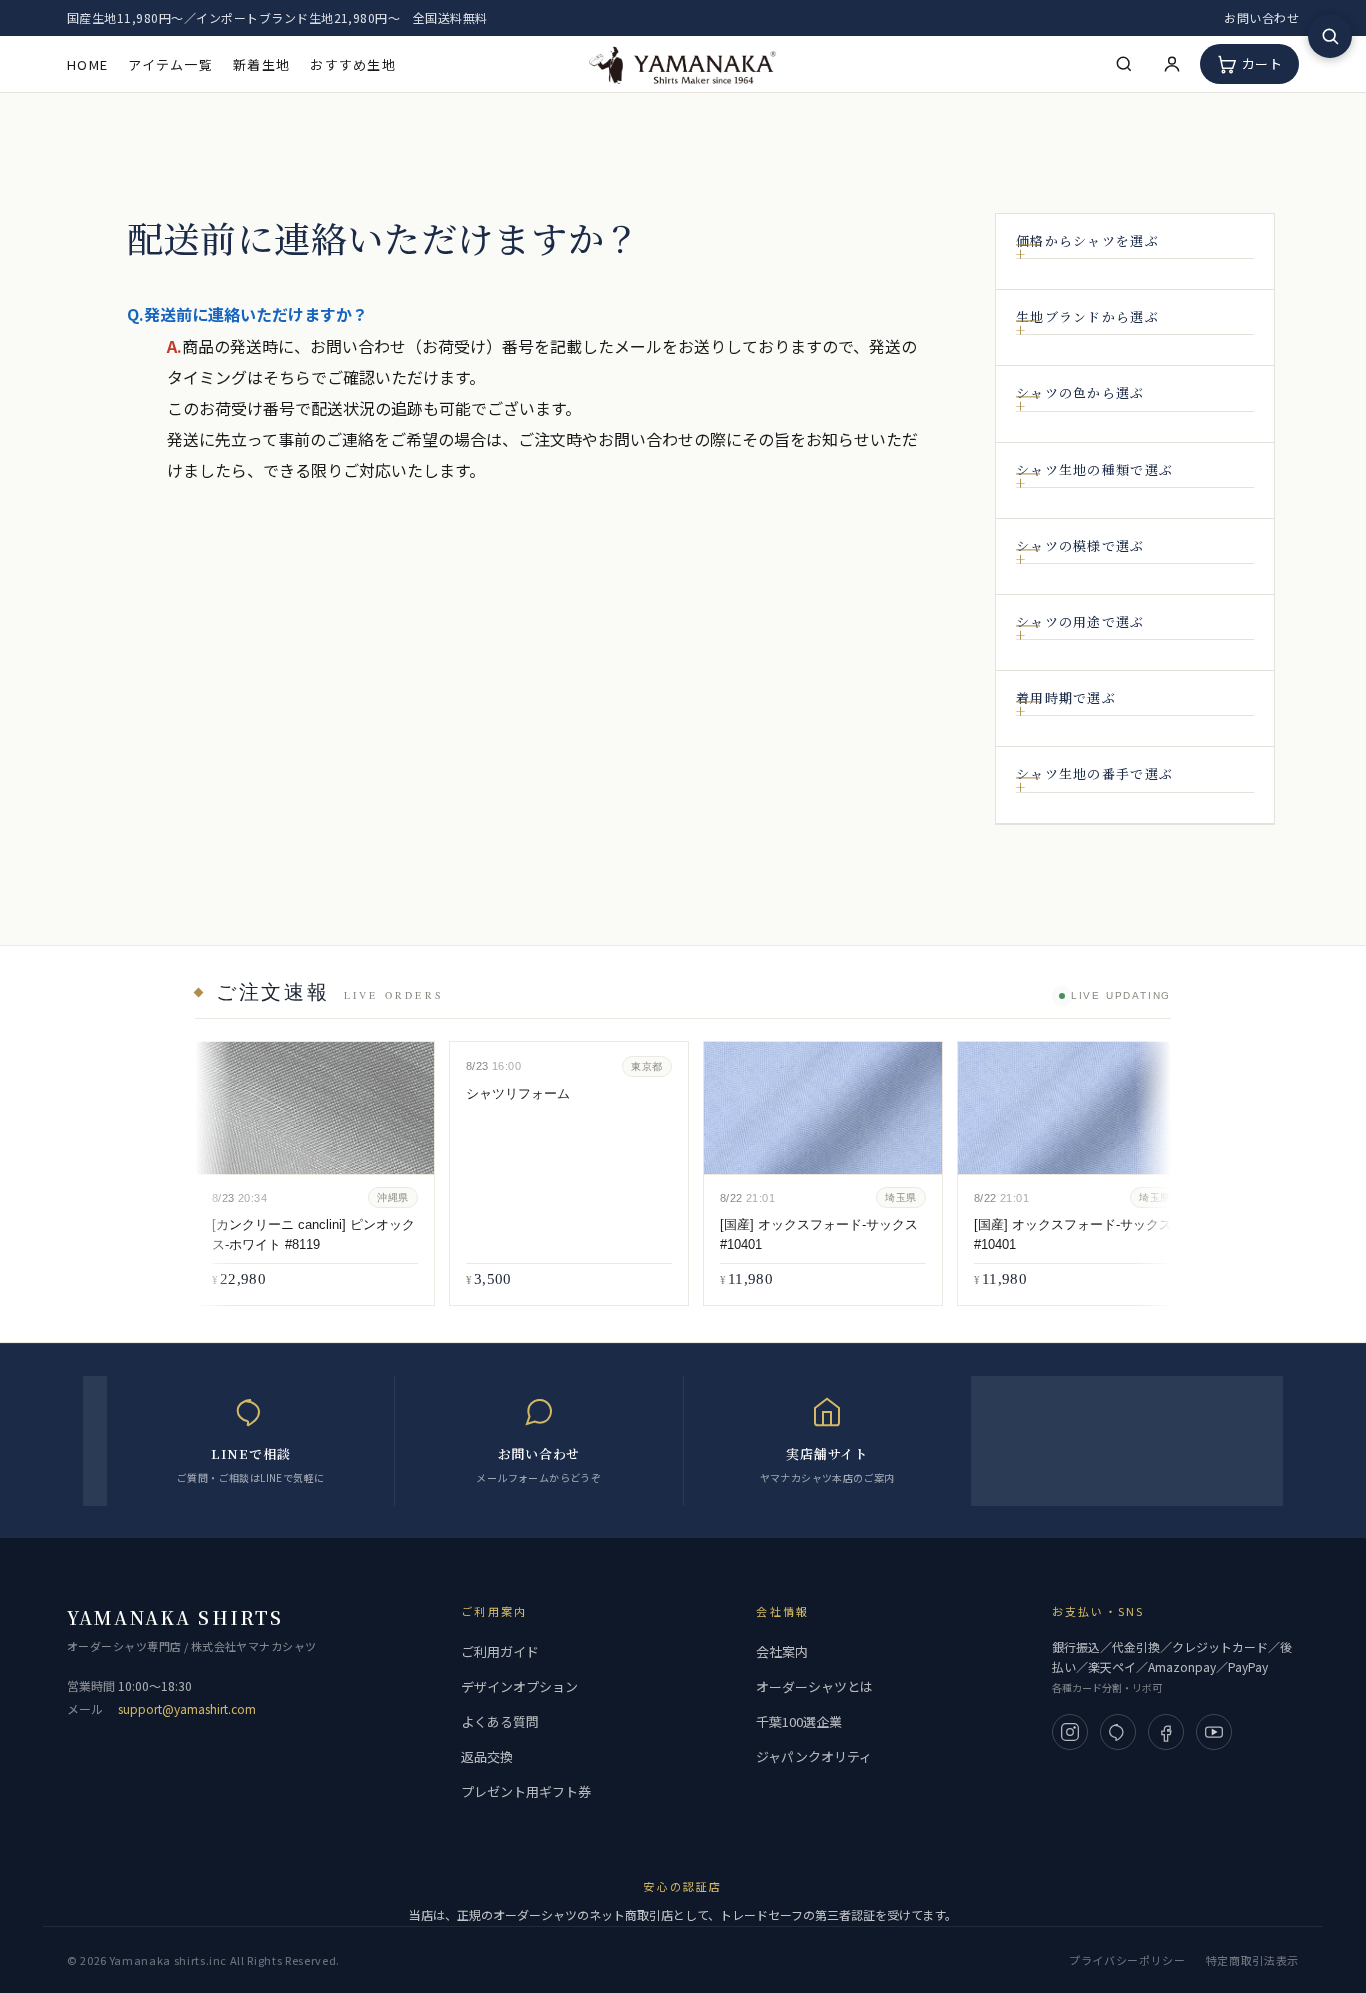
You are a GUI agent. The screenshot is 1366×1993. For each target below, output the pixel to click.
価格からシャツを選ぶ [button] (1087, 241)
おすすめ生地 (353, 64)
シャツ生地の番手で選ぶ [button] (1094, 774)
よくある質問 (500, 1721)
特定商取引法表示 (1252, 1960)
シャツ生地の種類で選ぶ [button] (1094, 470)
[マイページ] (1172, 64)
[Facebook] (1166, 1732)
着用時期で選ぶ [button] (1066, 698)
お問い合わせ (1261, 17)
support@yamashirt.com (187, 1708)
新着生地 (261, 64)
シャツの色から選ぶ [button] (1080, 393)
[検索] (1124, 64)
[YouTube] (1214, 1732)
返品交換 (487, 1756)
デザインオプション (519, 1686)
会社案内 (782, 1651)
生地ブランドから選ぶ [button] (1087, 317)
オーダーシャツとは (814, 1686)
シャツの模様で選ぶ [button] (1080, 546)
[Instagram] (1070, 1732)
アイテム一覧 (170, 64)
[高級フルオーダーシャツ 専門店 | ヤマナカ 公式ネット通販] (683, 63)
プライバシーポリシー (1127, 1960)
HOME (87, 64)
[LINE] (1118, 1732)
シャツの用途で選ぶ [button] (1080, 622)
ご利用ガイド (500, 1651)
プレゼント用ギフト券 (526, 1791)
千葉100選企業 (799, 1721)
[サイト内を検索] (1330, 36)
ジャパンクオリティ (814, 1756)
